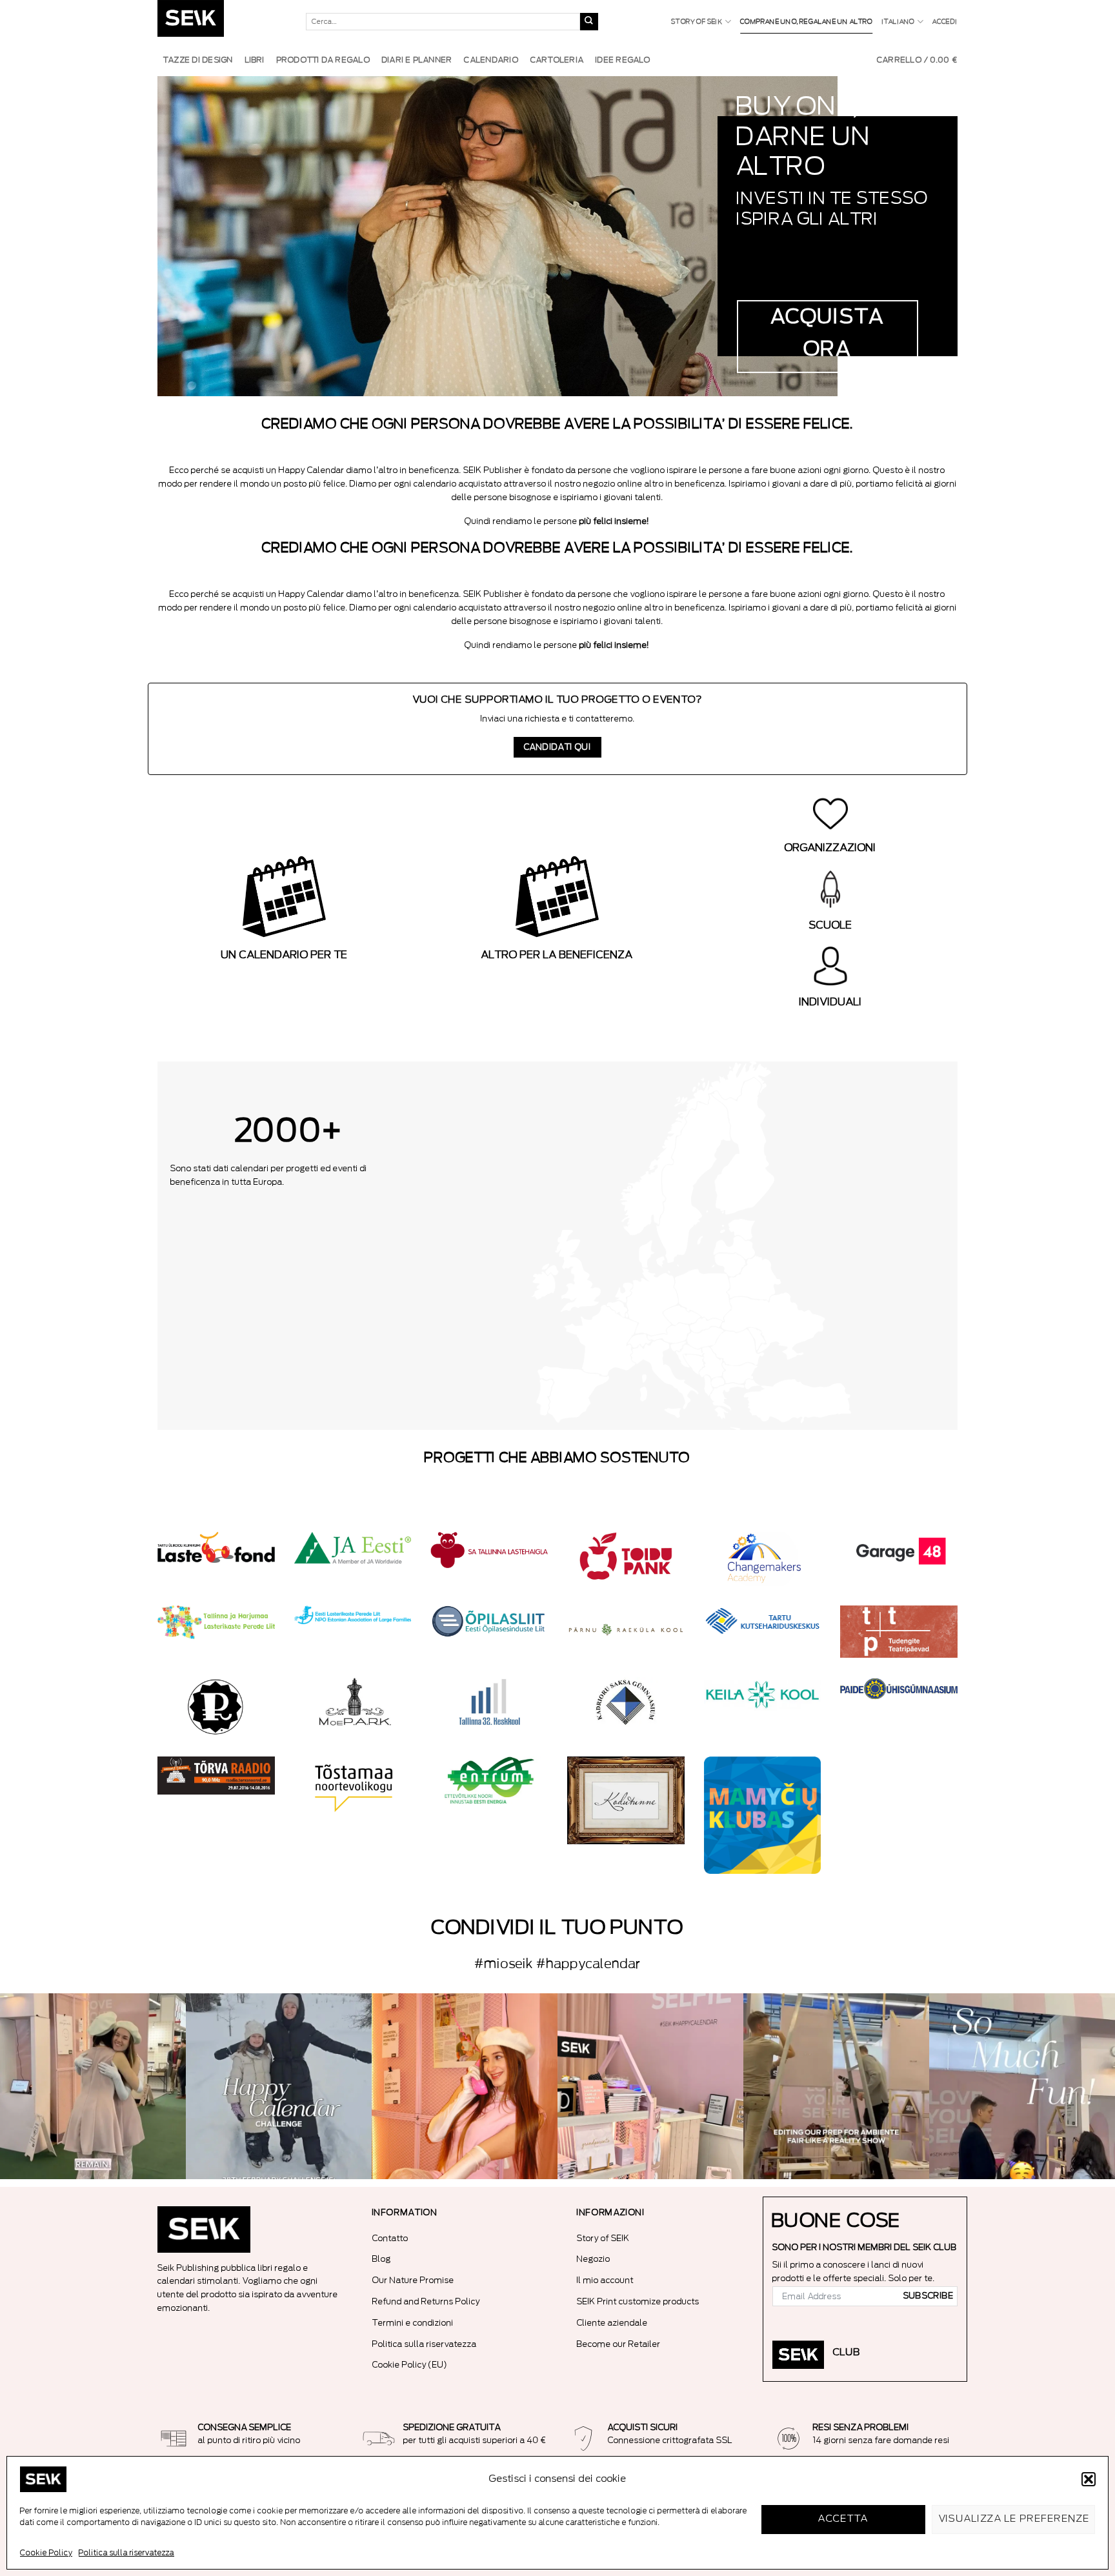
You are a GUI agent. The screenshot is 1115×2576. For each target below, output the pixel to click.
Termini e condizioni (413, 2323)
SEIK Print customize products (638, 2301)
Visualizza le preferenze (1015, 2519)
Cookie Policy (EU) (410, 2365)
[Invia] (589, 22)
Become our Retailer (619, 2344)
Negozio (594, 2259)
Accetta (843, 2519)
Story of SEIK (697, 22)
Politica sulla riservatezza (126, 2553)
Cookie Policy (46, 2553)
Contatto (390, 2238)
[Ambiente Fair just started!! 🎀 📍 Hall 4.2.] (650, 2086)
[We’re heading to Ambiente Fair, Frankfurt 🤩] (1022, 2086)
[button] (1089, 2479)
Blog (382, 2259)
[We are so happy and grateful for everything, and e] (93, 2086)
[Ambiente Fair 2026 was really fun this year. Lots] (465, 2086)
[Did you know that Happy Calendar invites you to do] (279, 2086)
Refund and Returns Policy (426, 2301)
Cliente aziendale (612, 2323)
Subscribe (929, 2296)
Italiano (899, 22)
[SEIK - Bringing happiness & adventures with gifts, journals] (222, 22)
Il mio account (605, 2280)
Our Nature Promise (413, 2280)
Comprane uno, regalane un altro (806, 22)
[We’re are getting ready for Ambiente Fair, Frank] (836, 2086)
